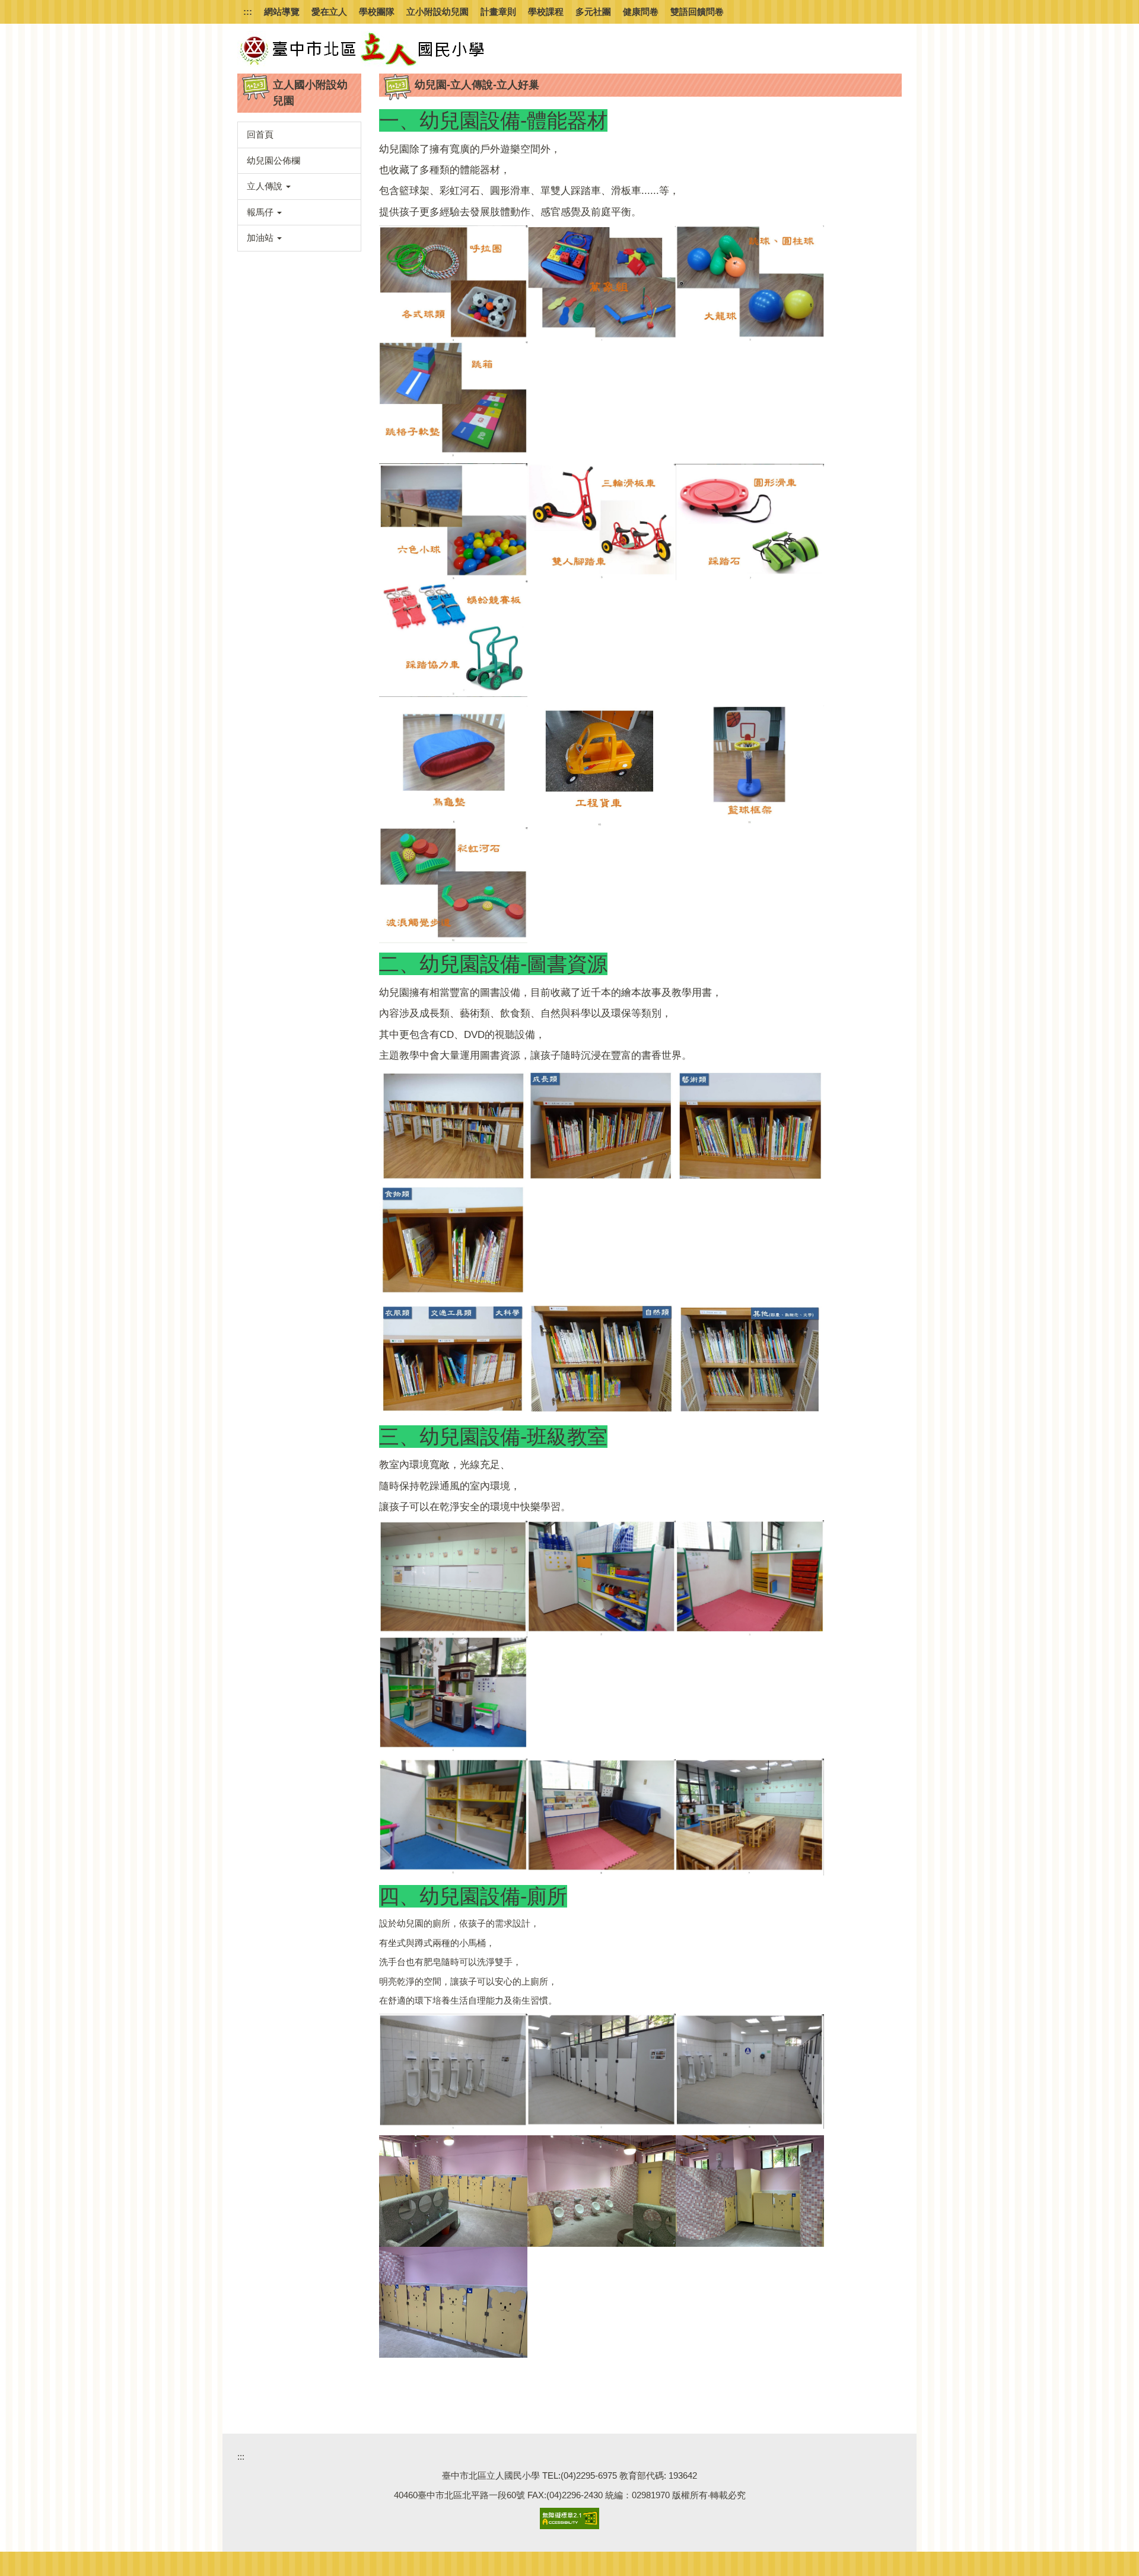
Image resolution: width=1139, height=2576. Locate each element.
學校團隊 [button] (377, 12)
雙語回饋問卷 (697, 12)
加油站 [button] (261, 238)
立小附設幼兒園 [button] (438, 12)
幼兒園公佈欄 (273, 160)
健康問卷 (641, 12)
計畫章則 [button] (498, 12)
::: (248, 12)
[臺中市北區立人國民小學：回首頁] (386, 49)
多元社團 (593, 12)
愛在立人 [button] (329, 12)
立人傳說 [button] (266, 186)
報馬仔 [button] (261, 212)
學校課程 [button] (546, 12)
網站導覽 (282, 12)
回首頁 (260, 134)
